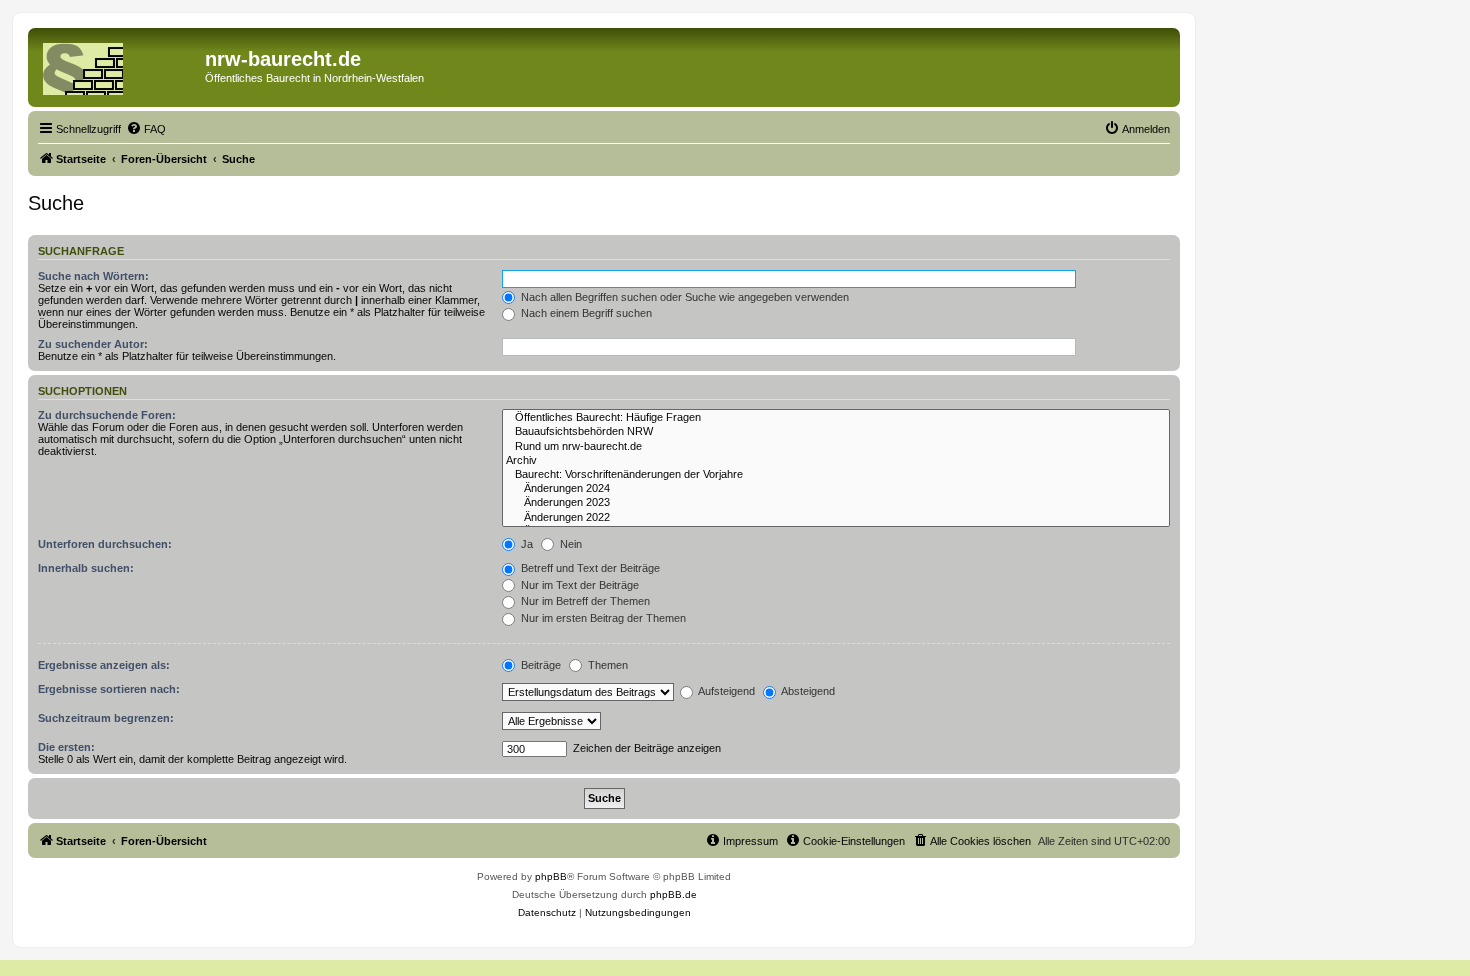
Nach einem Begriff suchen (585, 313)
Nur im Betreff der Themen (584, 601)
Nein (569, 544)
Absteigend (807, 691)
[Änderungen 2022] (836, 518)
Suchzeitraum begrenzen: (106, 718)
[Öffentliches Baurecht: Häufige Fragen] (836, 418)
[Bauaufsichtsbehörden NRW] (836, 432)
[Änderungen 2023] (836, 503)
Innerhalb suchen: (86, 568)
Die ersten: (66, 747)
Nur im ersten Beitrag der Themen (602, 618)
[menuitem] (146, 129)
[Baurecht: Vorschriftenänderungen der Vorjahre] (836, 475)
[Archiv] (836, 461)
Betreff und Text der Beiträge (589, 568)
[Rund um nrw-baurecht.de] (836, 447)
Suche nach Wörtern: (93, 276)
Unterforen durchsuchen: (105, 544)
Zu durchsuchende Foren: (107, 415)
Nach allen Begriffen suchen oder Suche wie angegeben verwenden (683, 297)
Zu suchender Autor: (93, 344)
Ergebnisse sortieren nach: (109, 689)
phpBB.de (673, 894)
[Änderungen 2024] (836, 489)
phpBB (551, 876)
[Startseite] (119, 65)
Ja (525, 544)
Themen (606, 665)
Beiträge (539, 665)
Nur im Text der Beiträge (578, 585)
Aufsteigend (725, 691)
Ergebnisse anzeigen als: (104, 665)
